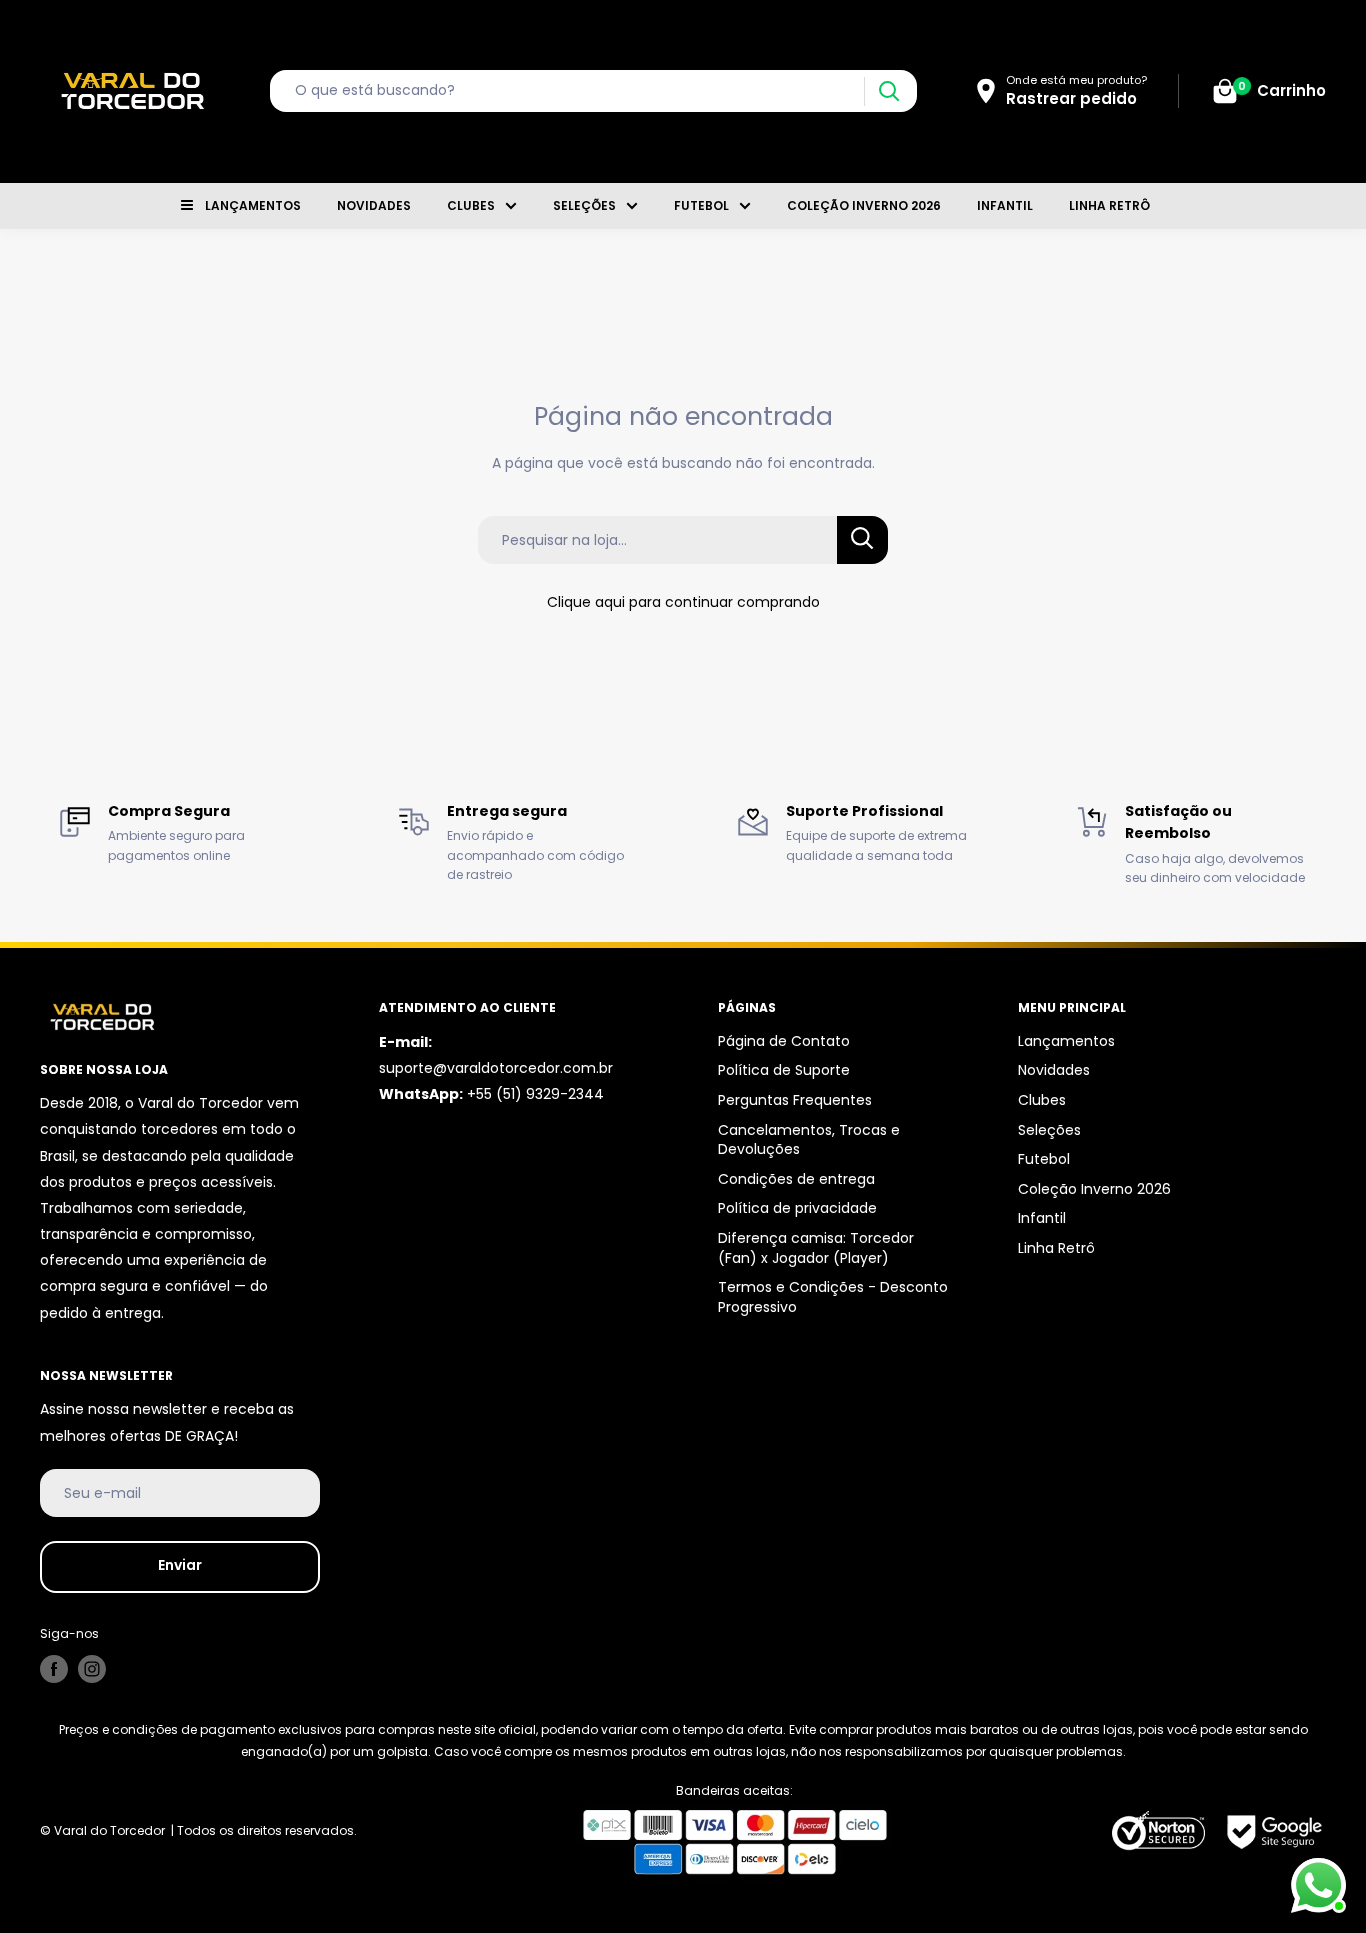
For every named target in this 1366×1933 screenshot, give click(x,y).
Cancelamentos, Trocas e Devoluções (809, 1140)
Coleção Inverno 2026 (864, 205)
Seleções (584, 205)
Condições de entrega (796, 1179)
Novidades (374, 205)
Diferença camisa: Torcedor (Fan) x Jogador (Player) (816, 1248)
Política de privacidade (797, 1208)
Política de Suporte (784, 1070)
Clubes (471, 205)
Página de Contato (784, 1041)
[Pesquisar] (888, 91)
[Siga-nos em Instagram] (92, 1669)
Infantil (1005, 205)
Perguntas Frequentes (795, 1100)
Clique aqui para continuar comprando (683, 602)
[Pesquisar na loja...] (862, 540)
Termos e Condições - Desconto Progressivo (833, 1297)
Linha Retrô (1109, 205)
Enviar (180, 1565)
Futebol (701, 205)
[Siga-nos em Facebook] (54, 1669)
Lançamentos (253, 205)
